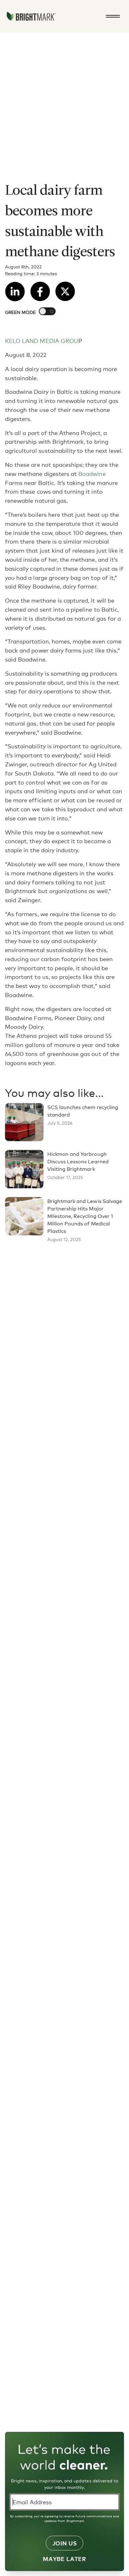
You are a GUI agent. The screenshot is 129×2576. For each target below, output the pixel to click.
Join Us (65, 2543)
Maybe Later (64, 2559)
